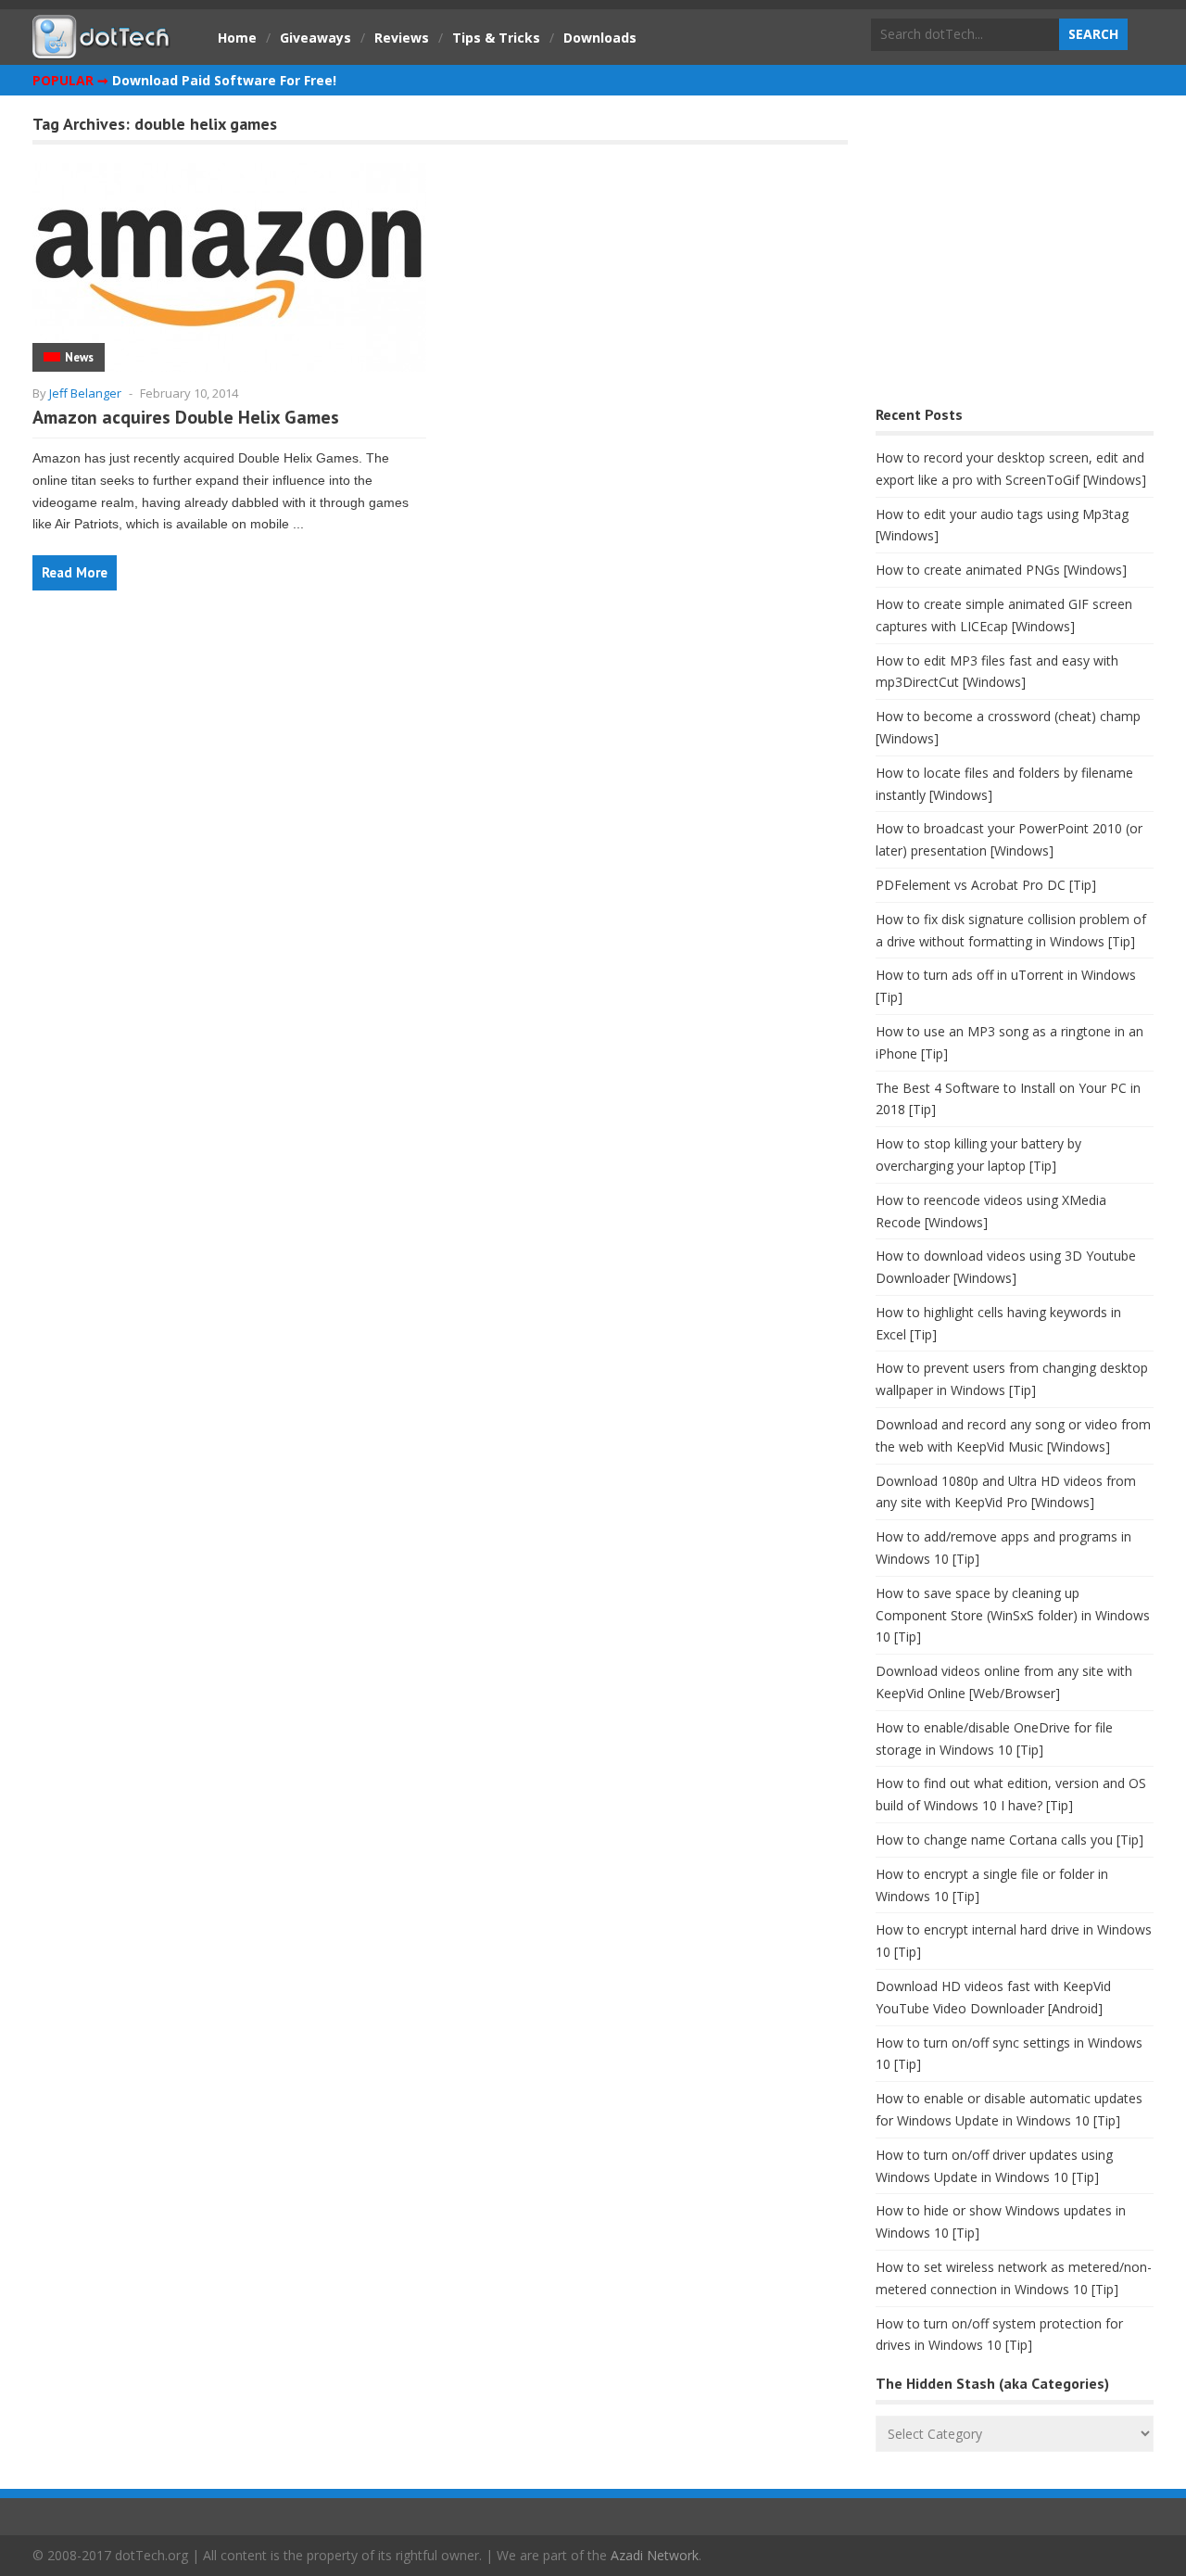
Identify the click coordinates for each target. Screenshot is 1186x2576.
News (79, 357)
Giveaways (315, 38)
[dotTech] (102, 49)
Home (237, 38)
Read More (75, 572)
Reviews (402, 38)
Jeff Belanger (85, 393)
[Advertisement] (1015, 255)
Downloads (600, 38)
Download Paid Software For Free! (224, 80)
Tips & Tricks (496, 38)
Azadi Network (655, 2555)
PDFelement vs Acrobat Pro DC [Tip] (986, 885)
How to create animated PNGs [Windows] (1001, 570)
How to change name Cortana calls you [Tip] (1009, 1840)
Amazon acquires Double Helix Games (186, 417)
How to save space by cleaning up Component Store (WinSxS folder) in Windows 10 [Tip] (1013, 1615)
